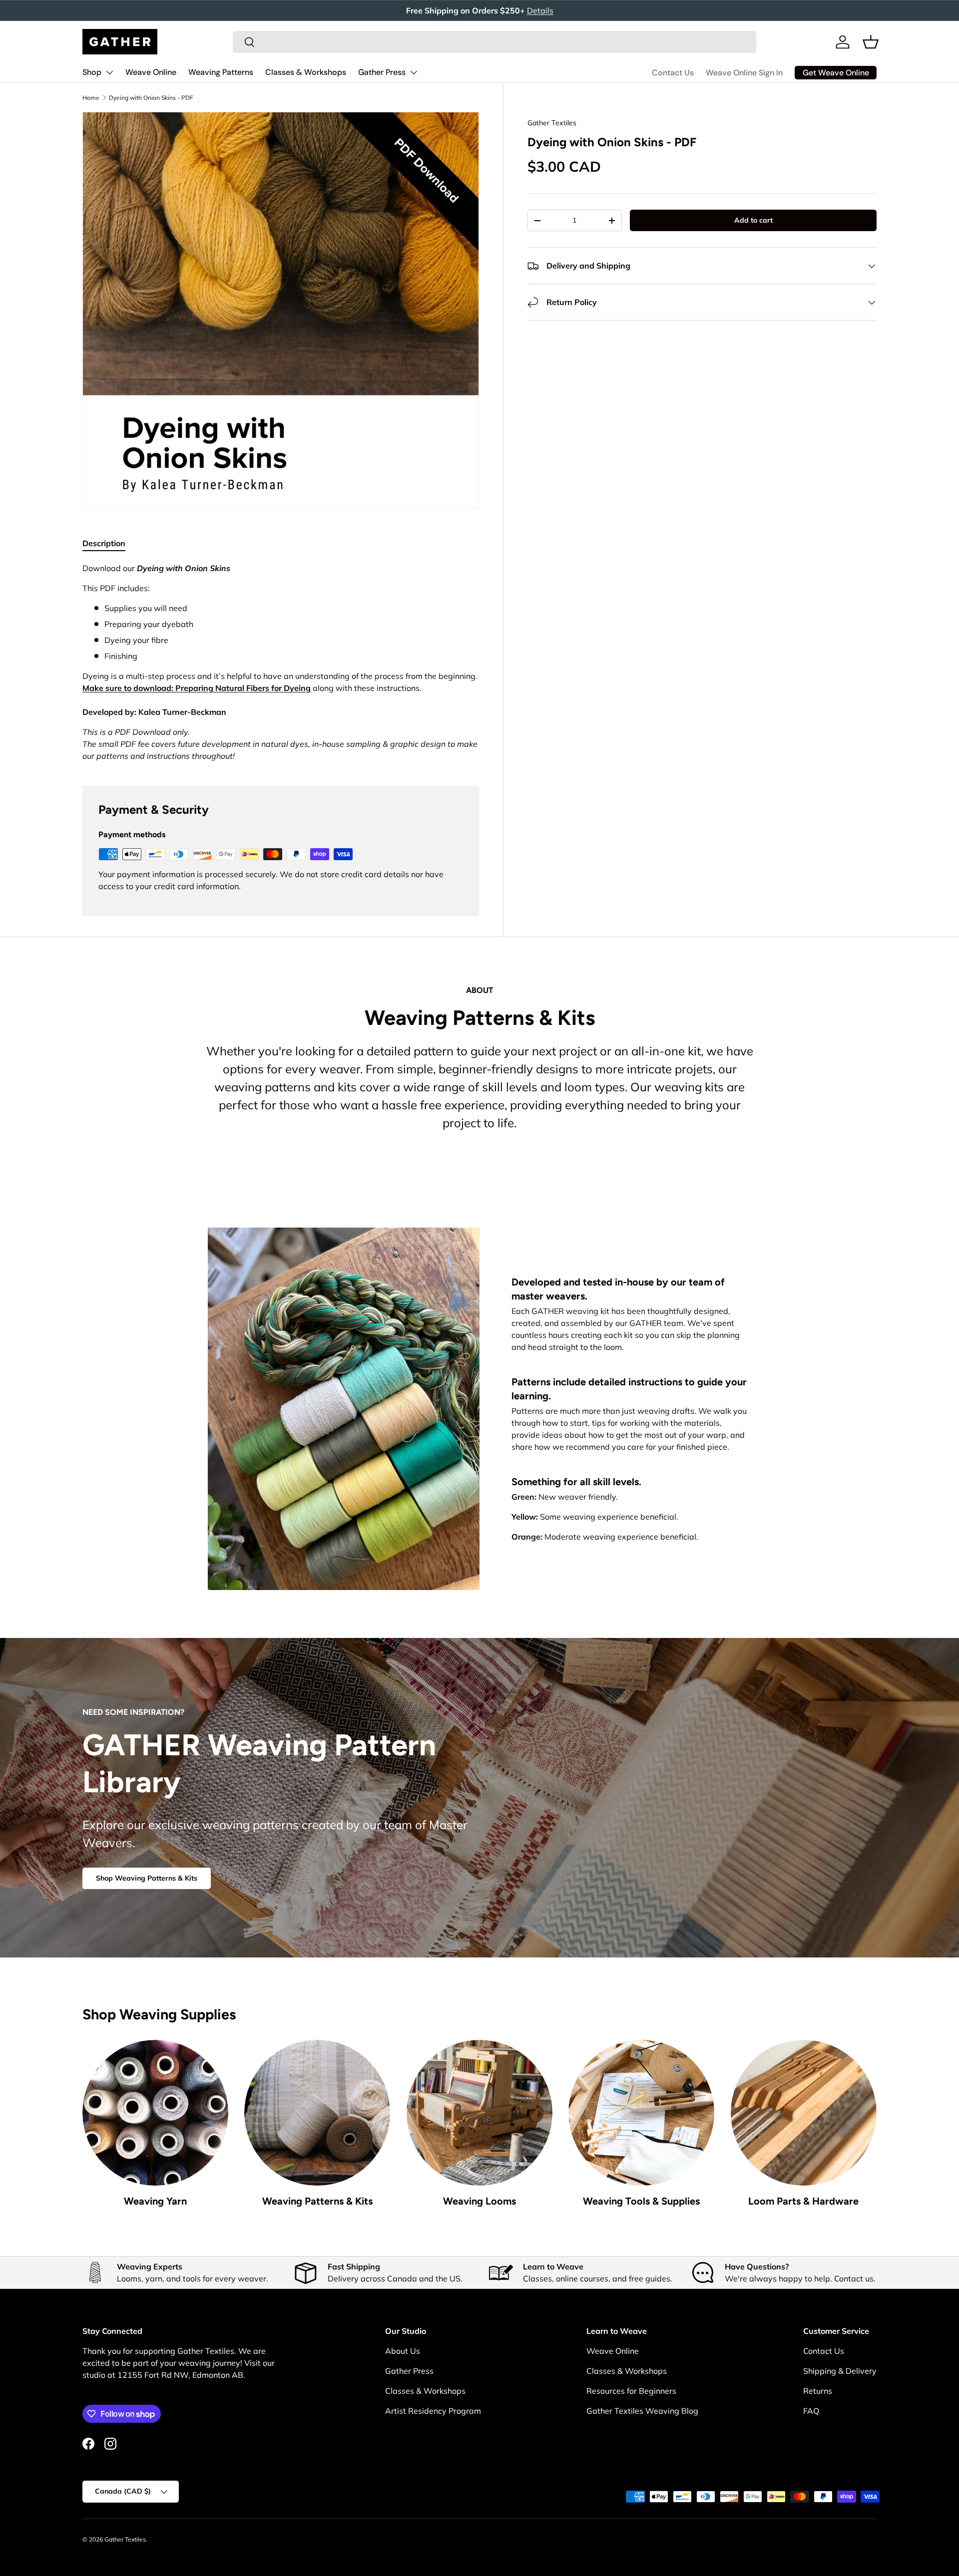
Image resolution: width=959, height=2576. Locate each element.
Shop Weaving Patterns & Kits (147, 1878)
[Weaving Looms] (479, 2113)
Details (540, 10)
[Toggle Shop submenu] (109, 72)
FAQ (811, 2411)
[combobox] (494, 42)
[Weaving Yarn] (155, 2113)
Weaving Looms (479, 2201)
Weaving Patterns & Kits (317, 2201)
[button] (871, 42)
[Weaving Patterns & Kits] (317, 2113)
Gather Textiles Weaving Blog (642, 2411)
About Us (403, 2351)
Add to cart (753, 221)
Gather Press (382, 72)
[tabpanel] (281, 662)
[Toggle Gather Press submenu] (414, 72)
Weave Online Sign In (744, 73)
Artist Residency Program (433, 2411)
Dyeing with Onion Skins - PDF (151, 98)
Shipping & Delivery (840, 2371)
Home (91, 98)
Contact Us (673, 73)
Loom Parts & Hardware (803, 2201)
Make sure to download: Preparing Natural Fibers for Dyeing (197, 688)
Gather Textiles (552, 123)
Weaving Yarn (155, 2201)
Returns (818, 2391)
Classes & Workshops (306, 72)
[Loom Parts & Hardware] (804, 2113)
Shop (92, 72)
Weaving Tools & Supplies (641, 2201)
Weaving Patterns (221, 72)
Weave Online (151, 72)
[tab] (104, 543)
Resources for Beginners (631, 2391)
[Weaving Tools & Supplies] (641, 2113)
